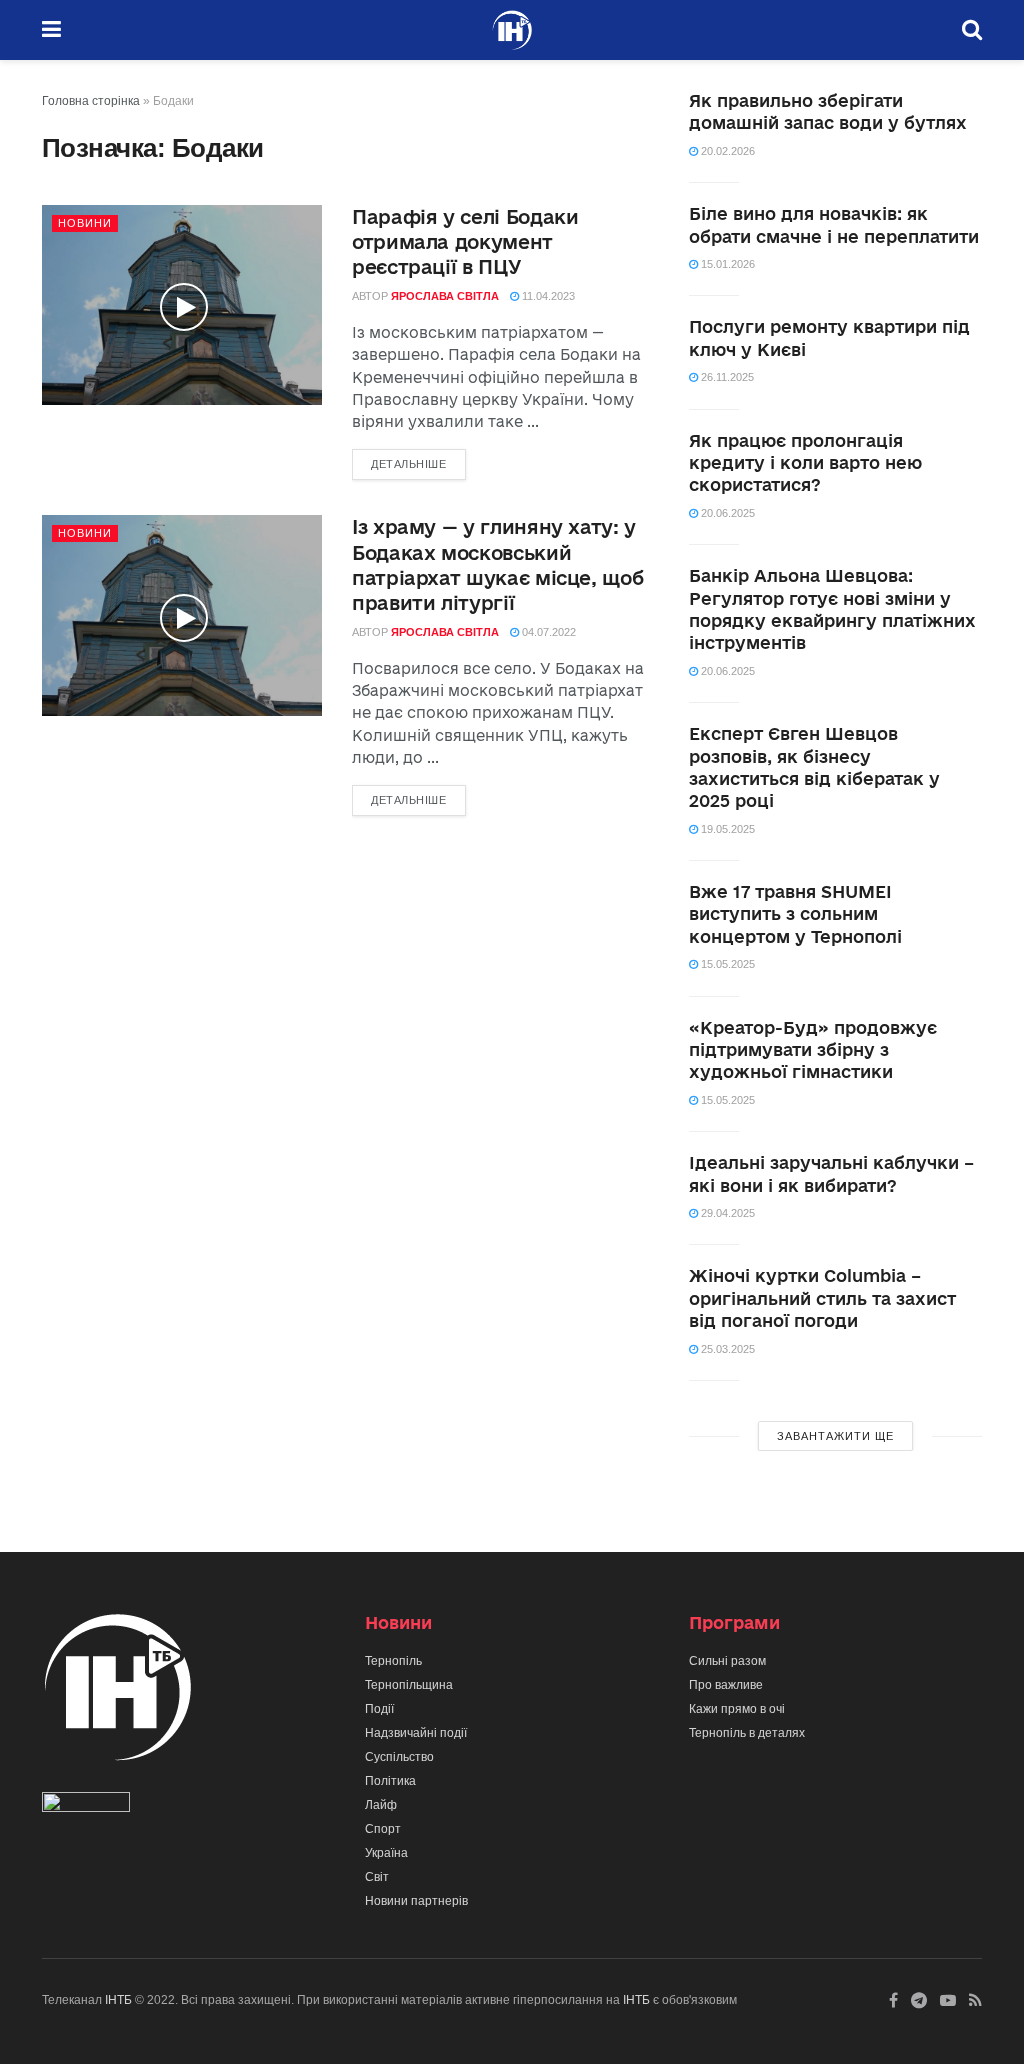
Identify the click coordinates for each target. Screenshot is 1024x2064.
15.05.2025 (726, 964)
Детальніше (409, 464)
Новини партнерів (416, 1901)
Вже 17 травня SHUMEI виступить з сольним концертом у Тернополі (795, 914)
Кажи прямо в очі (737, 1709)
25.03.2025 (726, 1349)
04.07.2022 (547, 632)
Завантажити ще (835, 1436)
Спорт (383, 1829)
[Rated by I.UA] (86, 1806)
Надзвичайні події (416, 1733)
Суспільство (399, 1757)
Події (379, 1709)
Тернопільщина (409, 1685)
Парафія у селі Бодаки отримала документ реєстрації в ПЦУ (465, 242)
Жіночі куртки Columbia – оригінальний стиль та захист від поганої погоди (822, 1298)
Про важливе (726, 1685)
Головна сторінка (91, 101)
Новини (85, 223)
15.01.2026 (726, 264)
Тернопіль (393, 1661)
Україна (386, 1853)
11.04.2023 (547, 296)
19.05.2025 (726, 829)
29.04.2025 (726, 1213)
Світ (377, 1877)
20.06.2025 (726, 513)
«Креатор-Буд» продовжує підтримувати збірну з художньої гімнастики (813, 1050)
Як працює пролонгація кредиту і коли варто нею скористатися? (805, 463)
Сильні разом (727, 1661)
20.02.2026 (726, 151)
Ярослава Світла (445, 296)
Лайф (381, 1805)
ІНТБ (118, 2000)
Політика (390, 1781)
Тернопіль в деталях (747, 1733)
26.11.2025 (726, 377)
